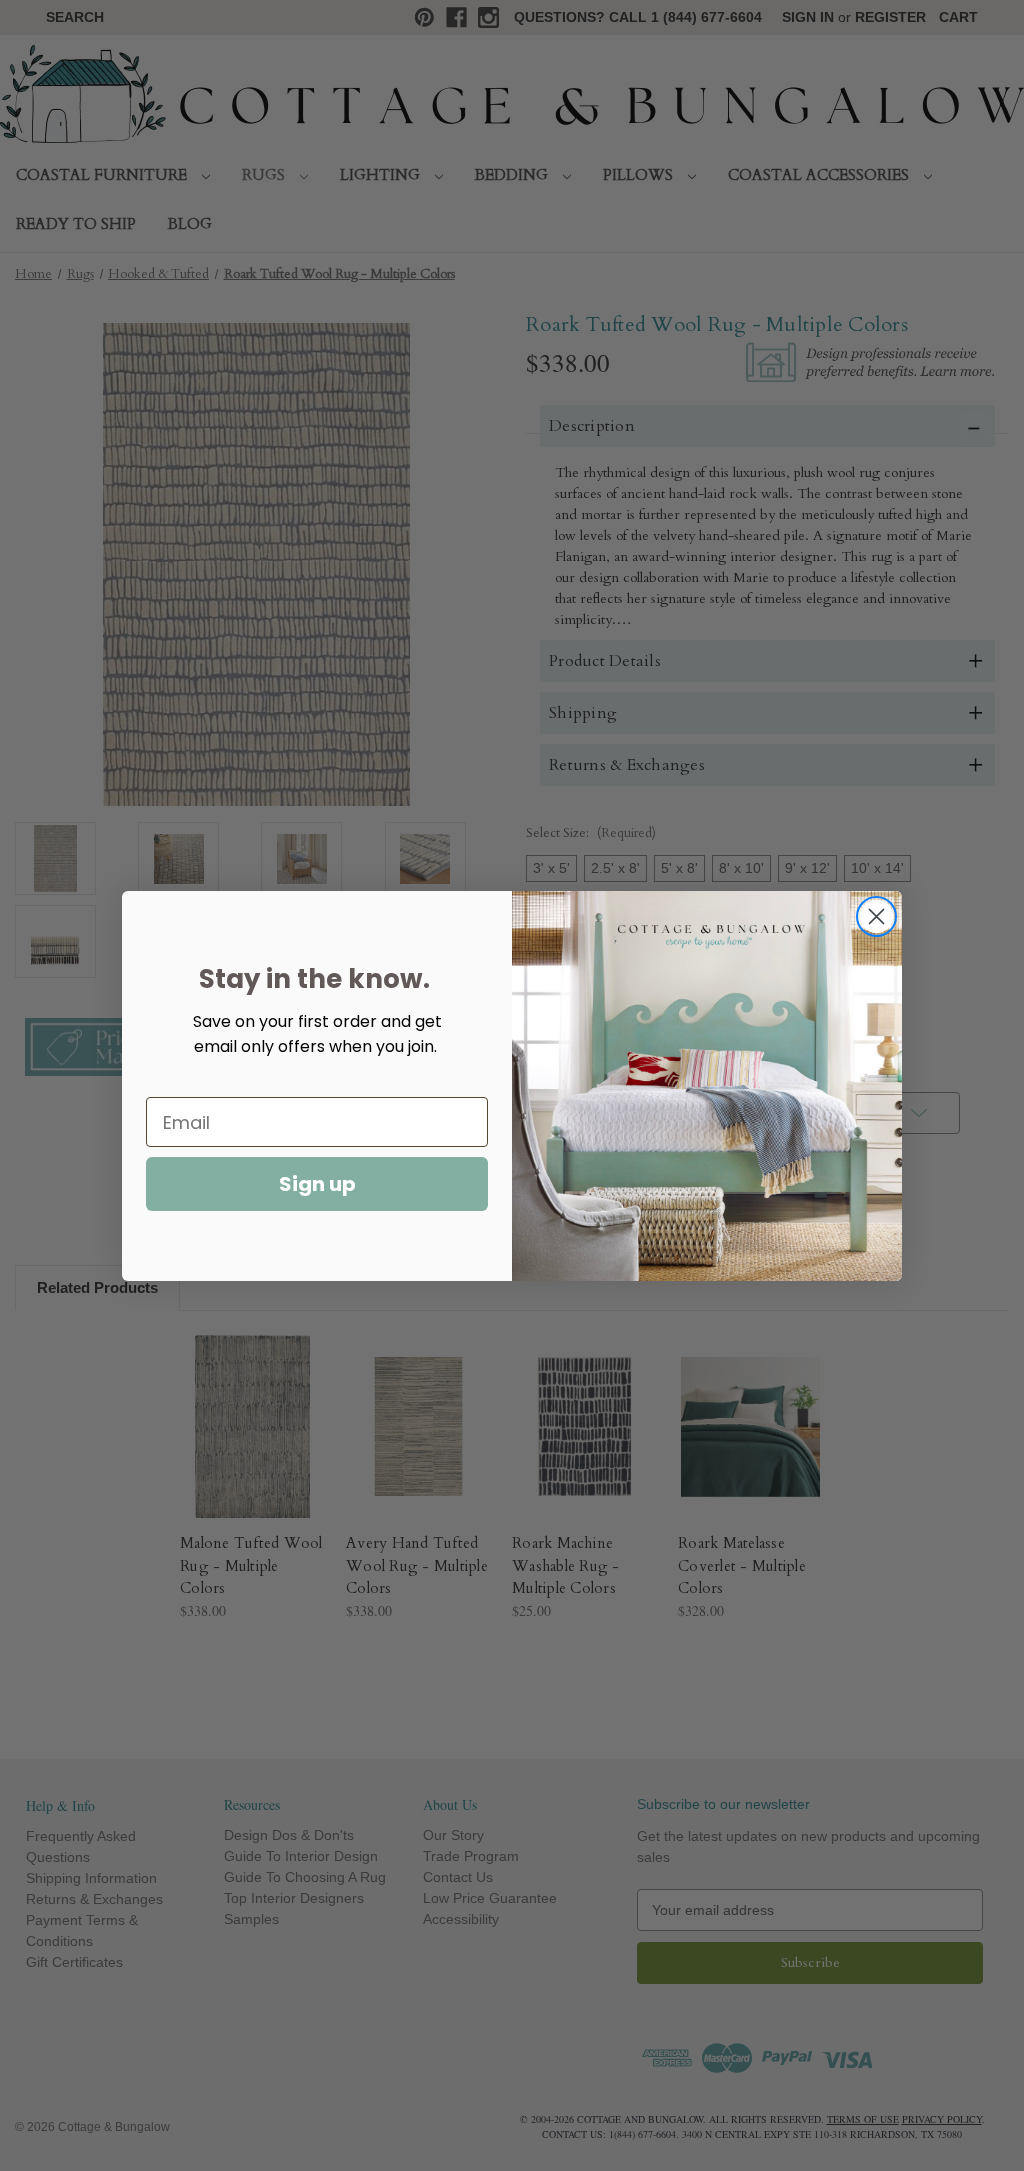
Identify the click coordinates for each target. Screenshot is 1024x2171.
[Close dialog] (876, 916)
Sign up (317, 1184)
